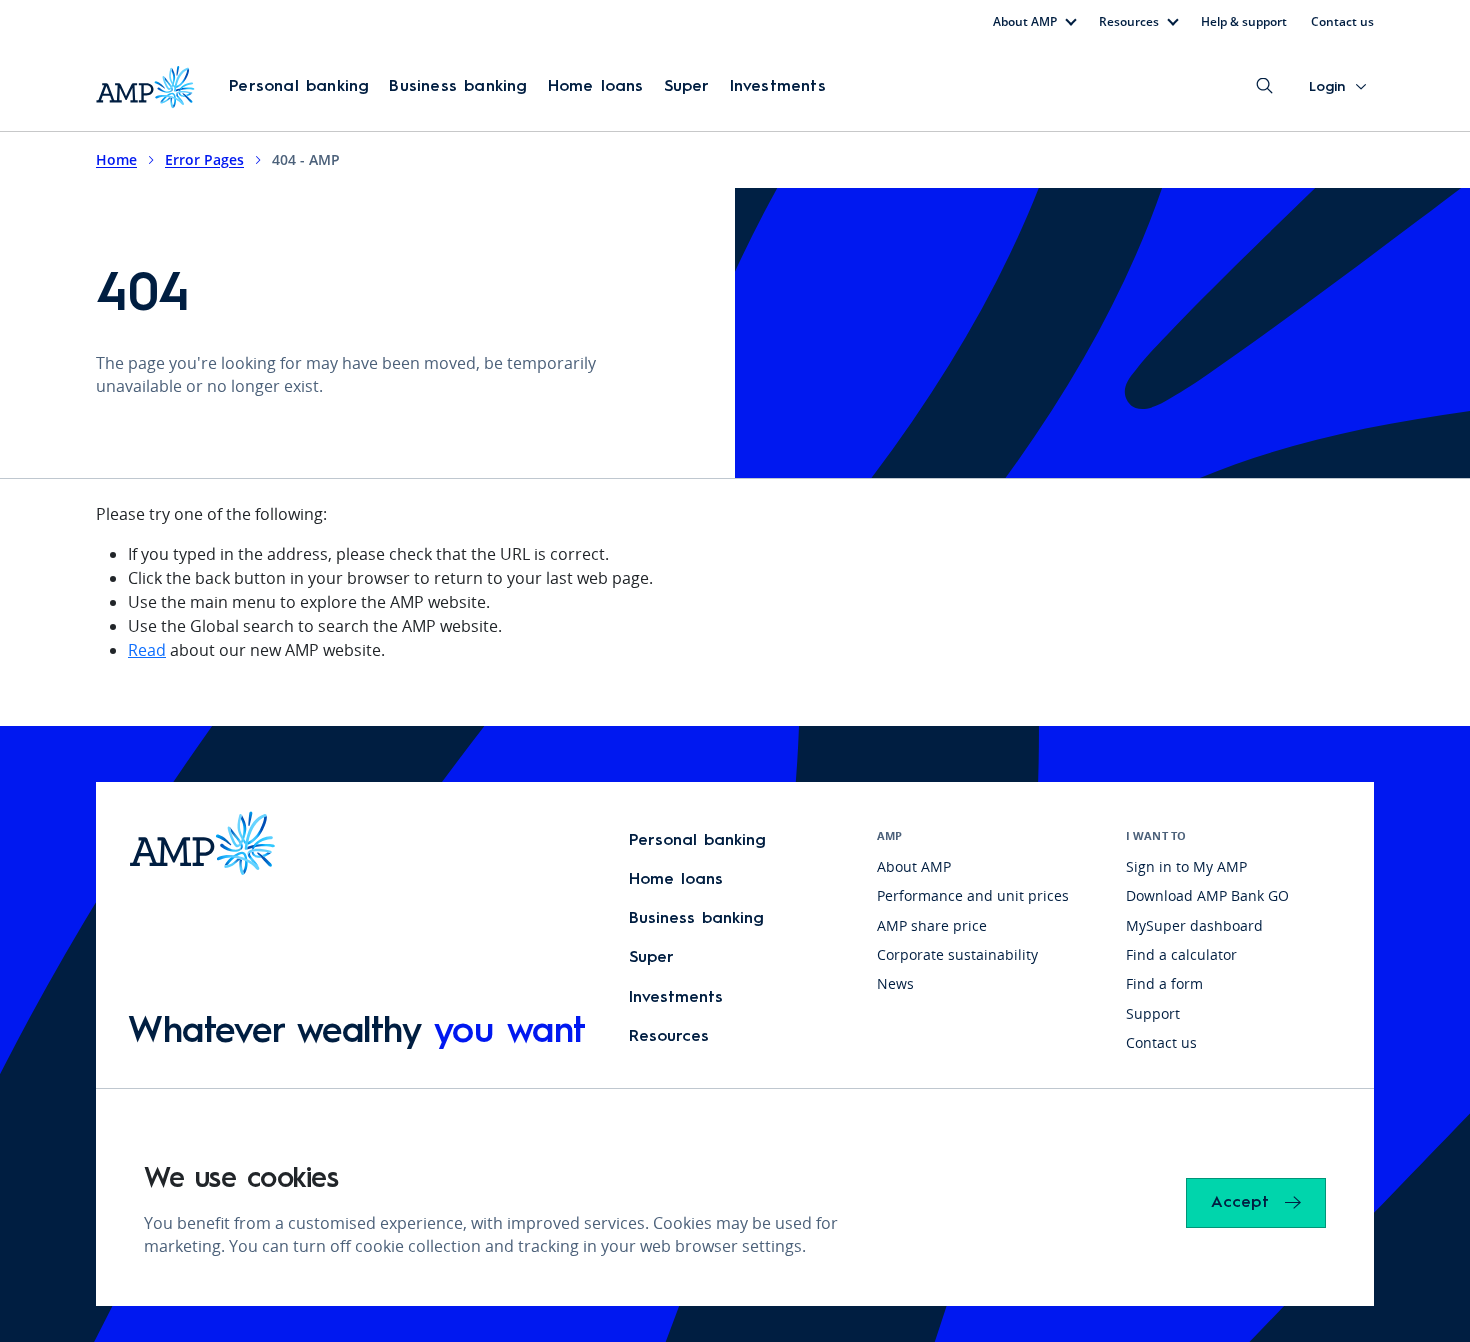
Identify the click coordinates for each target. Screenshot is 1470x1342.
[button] (299, 86)
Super (687, 87)
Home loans (596, 87)
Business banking (458, 87)
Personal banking (299, 87)
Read (147, 650)
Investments (778, 87)
